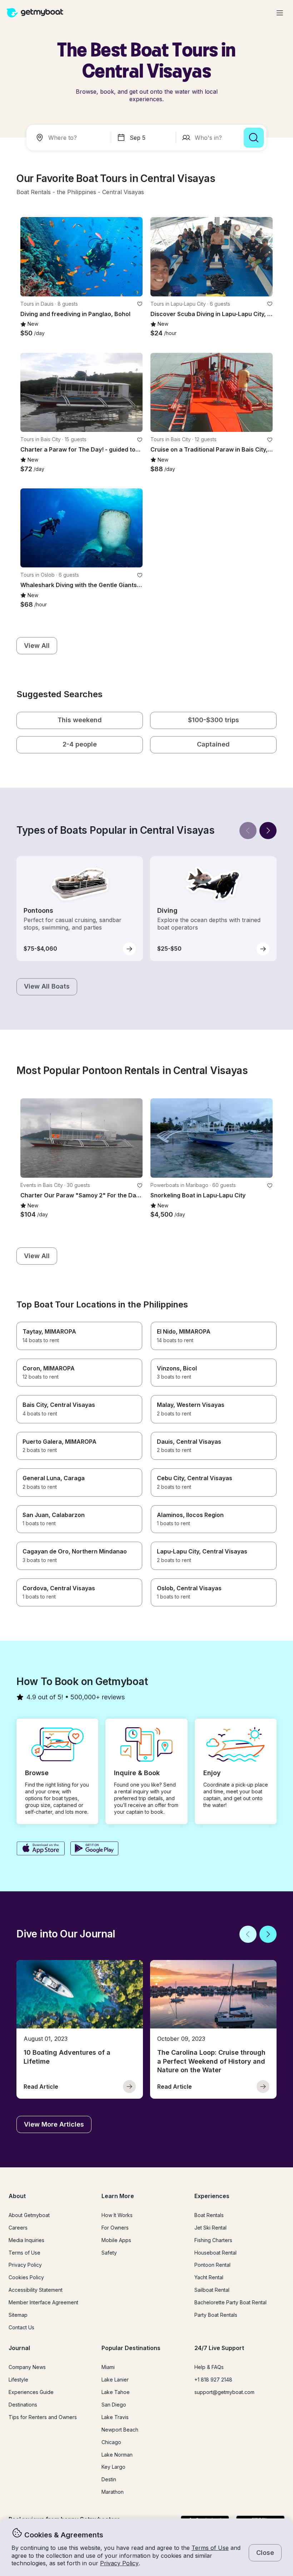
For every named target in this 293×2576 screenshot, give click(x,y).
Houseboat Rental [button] (215, 2253)
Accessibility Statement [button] (36, 2290)
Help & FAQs (209, 2367)
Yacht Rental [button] (209, 2277)
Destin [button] (109, 2479)
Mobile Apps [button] (116, 2240)
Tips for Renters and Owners (43, 2417)
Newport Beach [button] (120, 2430)
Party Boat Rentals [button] (216, 2315)
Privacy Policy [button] (119, 2563)
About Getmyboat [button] (29, 2215)
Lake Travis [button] (115, 2417)
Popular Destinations (131, 2348)
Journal (19, 2348)
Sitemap (18, 2315)
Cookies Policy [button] (26, 2277)
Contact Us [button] (21, 2327)
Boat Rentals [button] (209, 2215)
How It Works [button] (117, 2215)
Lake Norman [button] (117, 2455)
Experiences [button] (212, 2196)
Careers (18, 2228)
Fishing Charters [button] (213, 2240)
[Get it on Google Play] (95, 1849)
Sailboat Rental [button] (212, 2290)
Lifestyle (18, 2380)
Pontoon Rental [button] (212, 2265)
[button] (34, 192)
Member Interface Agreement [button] (43, 2302)
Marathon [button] (113, 2492)
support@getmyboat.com (224, 2392)
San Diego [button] (114, 2405)
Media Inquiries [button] (26, 2240)
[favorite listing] (140, 304)
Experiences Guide (31, 2392)
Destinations (23, 2405)
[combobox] (70, 138)
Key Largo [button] (113, 2467)
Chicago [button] (111, 2442)
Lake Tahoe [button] (116, 2392)
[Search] (254, 138)
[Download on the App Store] (41, 1849)
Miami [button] (108, 2367)
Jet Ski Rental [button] (210, 2228)
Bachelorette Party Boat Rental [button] (230, 2302)
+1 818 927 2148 (213, 2380)
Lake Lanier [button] (115, 2380)
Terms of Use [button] (210, 2548)
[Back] (248, 831)
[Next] (268, 831)
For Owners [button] (115, 2228)
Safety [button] (109, 2253)
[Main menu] (280, 13)
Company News (27, 2367)
